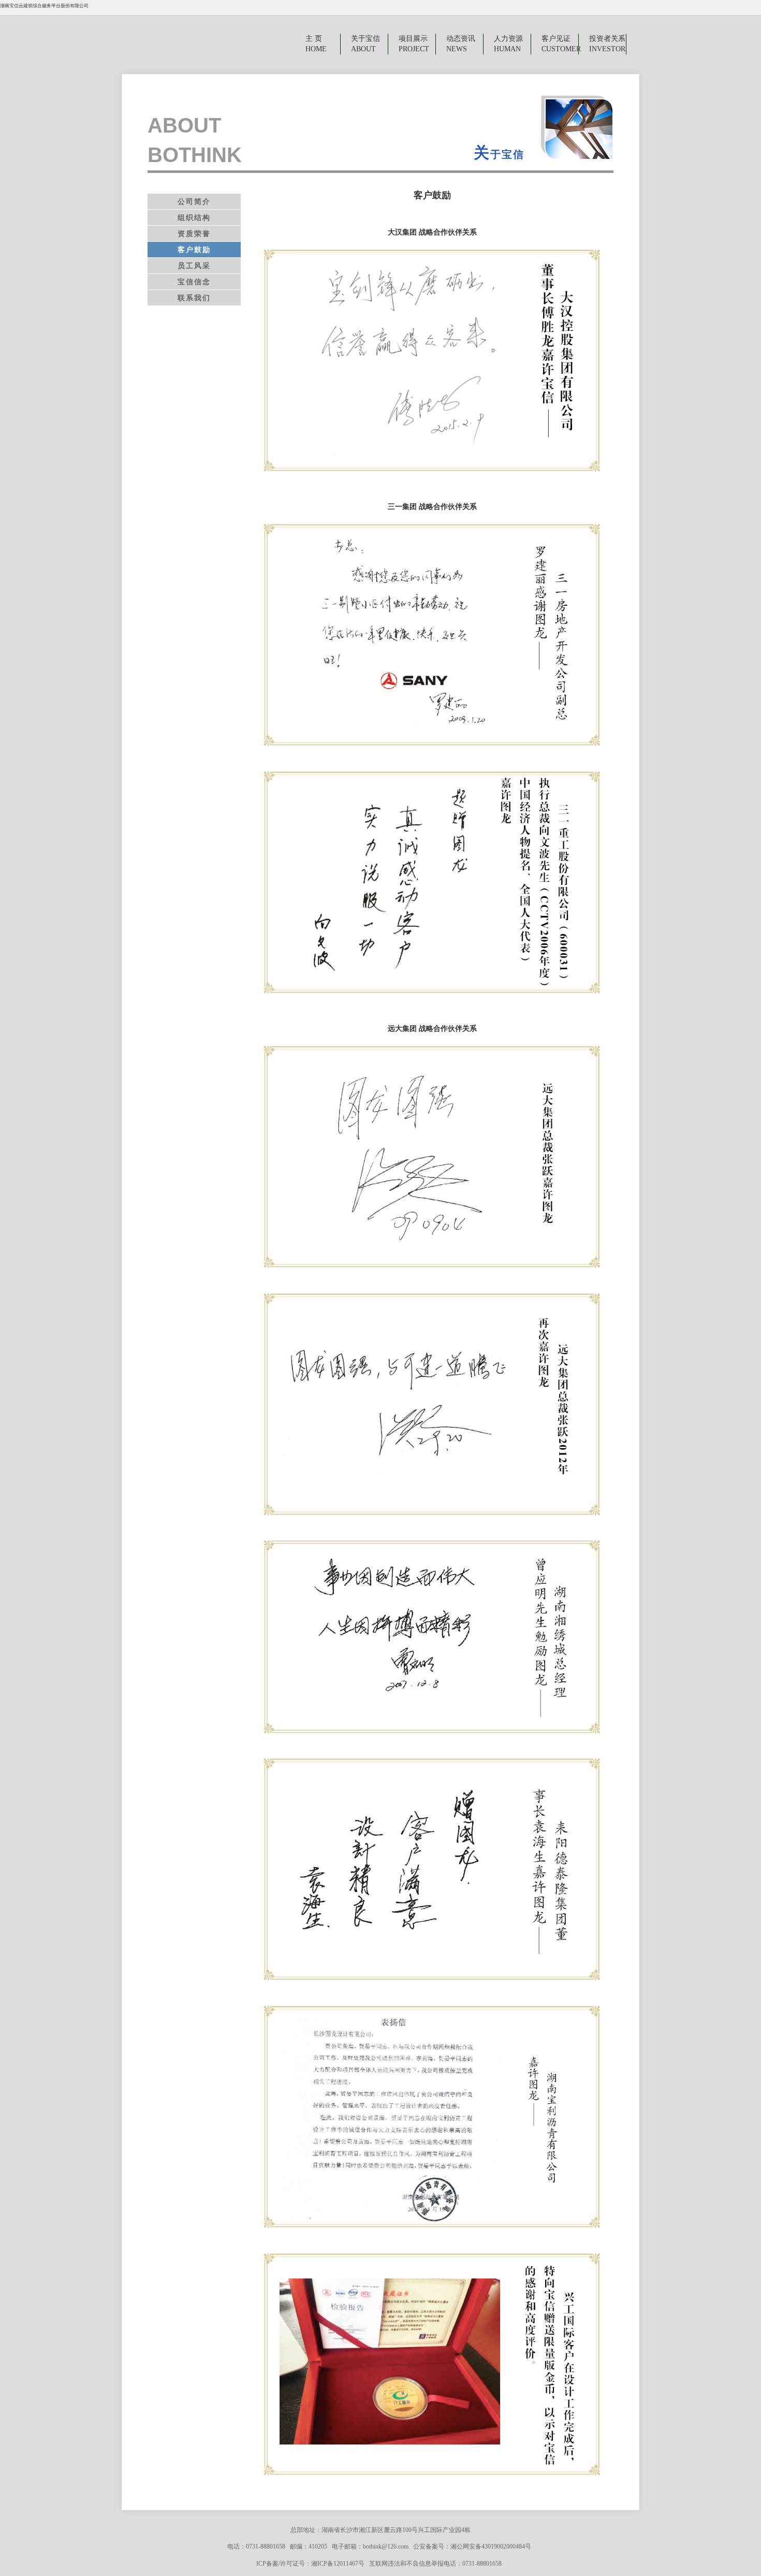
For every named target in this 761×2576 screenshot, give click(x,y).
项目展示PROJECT (414, 44)
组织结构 (194, 217)
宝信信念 (194, 282)
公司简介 (194, 201)
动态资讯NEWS (461, 44)
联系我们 (194, 298)
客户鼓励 (194, 250)
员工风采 (194, 266)
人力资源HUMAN (508, 44)
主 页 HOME (315, 44)
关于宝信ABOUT (365, 44)
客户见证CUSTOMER (560, 44)
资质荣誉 (194, 234)
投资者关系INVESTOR (607, 44)
